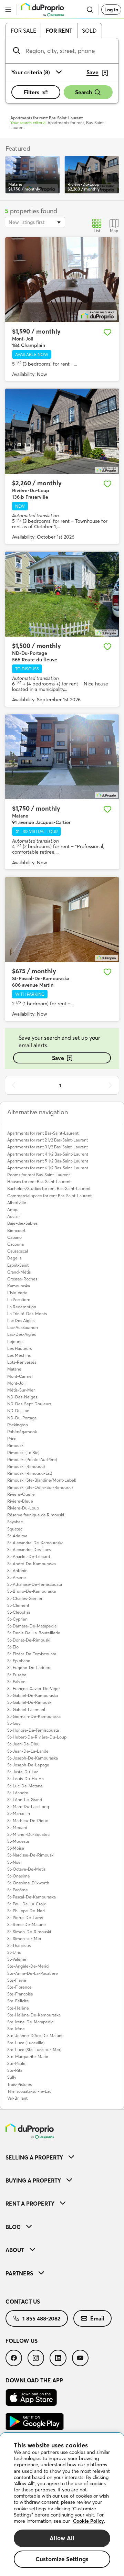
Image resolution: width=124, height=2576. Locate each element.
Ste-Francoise (20, 1994)
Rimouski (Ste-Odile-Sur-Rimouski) (40, 1487)
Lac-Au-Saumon (23, 1327)
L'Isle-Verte (17, 1293)
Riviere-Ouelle (21, 1494)
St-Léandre (18, 1793)
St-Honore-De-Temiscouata (33, 1730)
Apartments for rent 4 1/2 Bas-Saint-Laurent (48, 1154)
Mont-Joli (16, 1383)
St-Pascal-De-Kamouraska (32, 1897)
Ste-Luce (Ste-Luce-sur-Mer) (34, 2050)
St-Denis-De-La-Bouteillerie (34, 1633)
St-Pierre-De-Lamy (25, 1918)
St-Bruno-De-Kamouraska (32, 1591)
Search (84, 92)
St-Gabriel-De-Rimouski (30, 1702)
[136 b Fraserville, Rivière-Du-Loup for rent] (62, 431)
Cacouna (15, 1244)
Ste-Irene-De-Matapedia (30, 2022)
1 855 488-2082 (41, 2318)
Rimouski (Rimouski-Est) (30, 1473)
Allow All (62, 2538)
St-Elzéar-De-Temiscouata (32, 1654)
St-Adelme (17, 1536)
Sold (89, 31)
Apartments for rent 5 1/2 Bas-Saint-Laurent (48, 1161)
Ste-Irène (16, 2029)
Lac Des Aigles (21, 1321)
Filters (32, 92)
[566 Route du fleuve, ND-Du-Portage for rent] (62, 594)
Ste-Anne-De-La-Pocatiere (33, 1973)
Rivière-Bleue (20, 1501)
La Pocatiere (19, 1300)
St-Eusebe (17, 1675)
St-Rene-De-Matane (27, 1924)
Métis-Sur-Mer (21, 1390)
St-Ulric (14, 1952)
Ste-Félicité (18, 2001)
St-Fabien (16, 1682)
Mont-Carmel (20, 1376)
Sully (12, 2077)
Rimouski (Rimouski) (26, 1466)
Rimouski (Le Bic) (23, 1453)
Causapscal (18, 1251)
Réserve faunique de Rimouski (36, 1515)
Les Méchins (19, 1355)
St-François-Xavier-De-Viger (34, 1689)
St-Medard (17, 1827)
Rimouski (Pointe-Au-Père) (32, 1459)
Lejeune (15, 1341)
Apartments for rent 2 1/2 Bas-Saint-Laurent (48, 1140)
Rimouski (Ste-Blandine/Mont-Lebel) (42, 1480)
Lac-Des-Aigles (22, 1334)
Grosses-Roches (22, 1279)
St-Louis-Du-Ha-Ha (25, 1779)
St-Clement (18, 1605)
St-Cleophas (19, 1612)
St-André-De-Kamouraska (32, 1564)
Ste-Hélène (18, 2008)
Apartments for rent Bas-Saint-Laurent (43, 1133)
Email (97, 2318)
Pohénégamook (22, 1432)
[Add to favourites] (107, 332)
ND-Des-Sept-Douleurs (29, 1404)
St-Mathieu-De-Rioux (28, 1821)
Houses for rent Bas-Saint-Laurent (39, 1182)
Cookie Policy (89, 2521)
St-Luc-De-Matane (25, 1786)
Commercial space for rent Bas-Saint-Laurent (49, 1196)
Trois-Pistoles (19, 2084)
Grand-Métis (19, 1272)
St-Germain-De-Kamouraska (34, 1716)
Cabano (14, 1237)
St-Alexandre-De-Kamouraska (35, 1543)
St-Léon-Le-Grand (25, 1800)
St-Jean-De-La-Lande (28, 1751)
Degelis (14, 1258)
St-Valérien (17, 1959)
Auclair (14, 1216)
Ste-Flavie (17, 1980)
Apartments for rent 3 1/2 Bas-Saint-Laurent (48, 1147)
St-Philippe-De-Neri (26, 1911)
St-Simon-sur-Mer (24, 1939)
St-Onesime (19, 1876)
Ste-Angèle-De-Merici (28, 1966)
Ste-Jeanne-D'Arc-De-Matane (35, 2036)
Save (58, 1058)
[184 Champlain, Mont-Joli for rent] (62, 280)
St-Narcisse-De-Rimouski (31, 1855)
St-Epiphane (19, 1661)
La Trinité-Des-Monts (27, 1314)
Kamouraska (19, 1286)
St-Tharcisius (19, 1945)
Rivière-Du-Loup (23, 1508)
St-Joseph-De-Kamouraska (33, 1758)
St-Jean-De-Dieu (23, 1744)
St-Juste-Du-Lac (23, 1772)
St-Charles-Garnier (25, 1598)
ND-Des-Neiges (22, 1397)
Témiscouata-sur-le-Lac (29, 2091)
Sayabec (15, 1522)
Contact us (23, 2302)
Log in (111, 10)
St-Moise (16, 1848)
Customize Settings (62, 2559)
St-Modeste (18, 1841)
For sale (23, 31)
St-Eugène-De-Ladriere (29, 1668)
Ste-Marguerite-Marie (28, 2057)
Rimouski (16, 1445)
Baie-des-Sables (22, 1223)
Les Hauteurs (19, 1348)
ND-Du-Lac (18, 1411)
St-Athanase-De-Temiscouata (35, 1584)
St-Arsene (17, 1577)
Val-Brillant (17, 2098)
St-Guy (14, 1723)
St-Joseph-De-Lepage (28, 1765)
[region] (62, 2504)
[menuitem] (62, 2157)
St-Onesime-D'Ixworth (28, 1883)
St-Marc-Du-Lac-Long (28, 1806)
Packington (18, 1425)
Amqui (13, 1209)
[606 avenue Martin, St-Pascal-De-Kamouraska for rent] (62, 920)
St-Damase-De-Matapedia (32, 1626)
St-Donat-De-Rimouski (29, 1640)
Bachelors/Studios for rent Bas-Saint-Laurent (49, 1188)
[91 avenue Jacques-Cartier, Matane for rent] (62, 757)
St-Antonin (17, 1571)
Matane (14, 1369)
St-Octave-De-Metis (26, 1869)
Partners (19, 2273)
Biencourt (16, 1230)
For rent (59, 31)
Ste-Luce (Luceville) (26, 2043)
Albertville (17, 1203)
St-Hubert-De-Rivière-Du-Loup (37, 1737)
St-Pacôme (18, 1890)
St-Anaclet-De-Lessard (29, 1556)
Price (12, 1438)
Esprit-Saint (18, 1265)
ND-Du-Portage (22, 1418)
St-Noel (14, 1862)
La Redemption (22, 1307)
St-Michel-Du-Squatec (28, 1834)
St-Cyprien (17, 1619)
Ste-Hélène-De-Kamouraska (34, 2015)
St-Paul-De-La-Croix (27, 1904)
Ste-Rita (15, 2070)
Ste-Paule (16, 2063)
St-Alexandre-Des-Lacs (29, 1550)
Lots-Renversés (22, 1362)
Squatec (15, 1529)
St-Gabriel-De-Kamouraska (33, 1695)
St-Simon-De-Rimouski (29, 1932)
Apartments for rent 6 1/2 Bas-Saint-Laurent (48, 1168)
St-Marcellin (19, 1813)
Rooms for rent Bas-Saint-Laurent (39, 1175)
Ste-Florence (19, 1987)
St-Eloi (13, 1647)
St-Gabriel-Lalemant (26, 1709)
